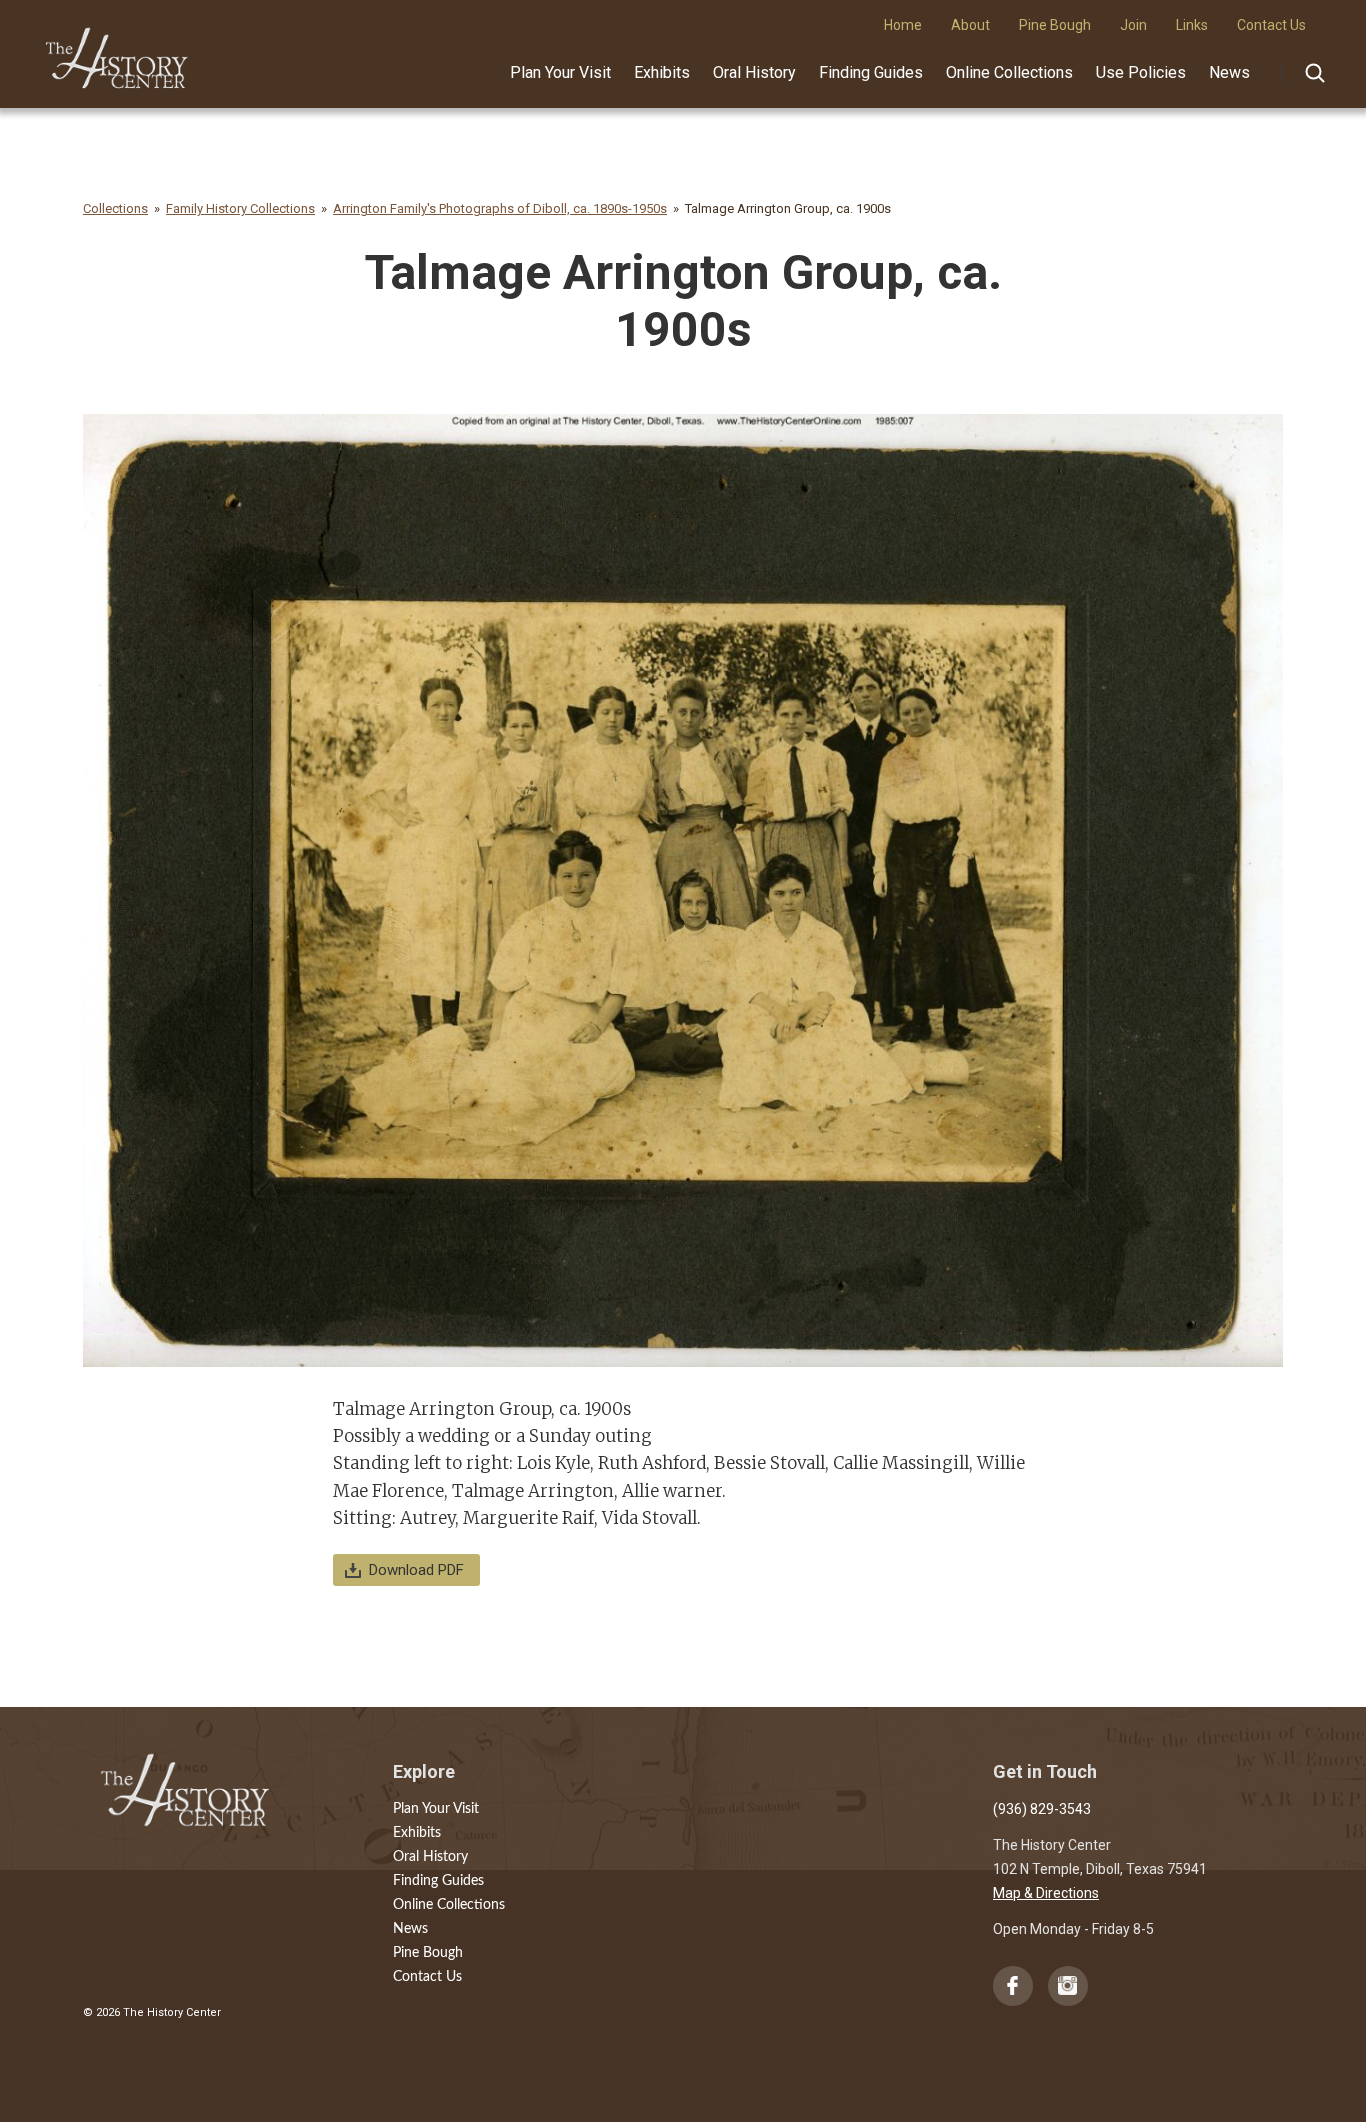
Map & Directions (1046, 1893)
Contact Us (427, 1977)
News (1229, 72)
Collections (115, 208)
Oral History (754, 72)
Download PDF (416, 1570)
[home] (117, 51)
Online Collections (1009, 72)
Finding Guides (871, 72)
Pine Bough (428, 1953)
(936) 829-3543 (1042, 1809)
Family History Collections (240, 208)
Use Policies (1141, 72)
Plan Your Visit (560, 72)
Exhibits (662, 72)
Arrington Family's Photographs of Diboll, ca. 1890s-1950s (500, 208)
